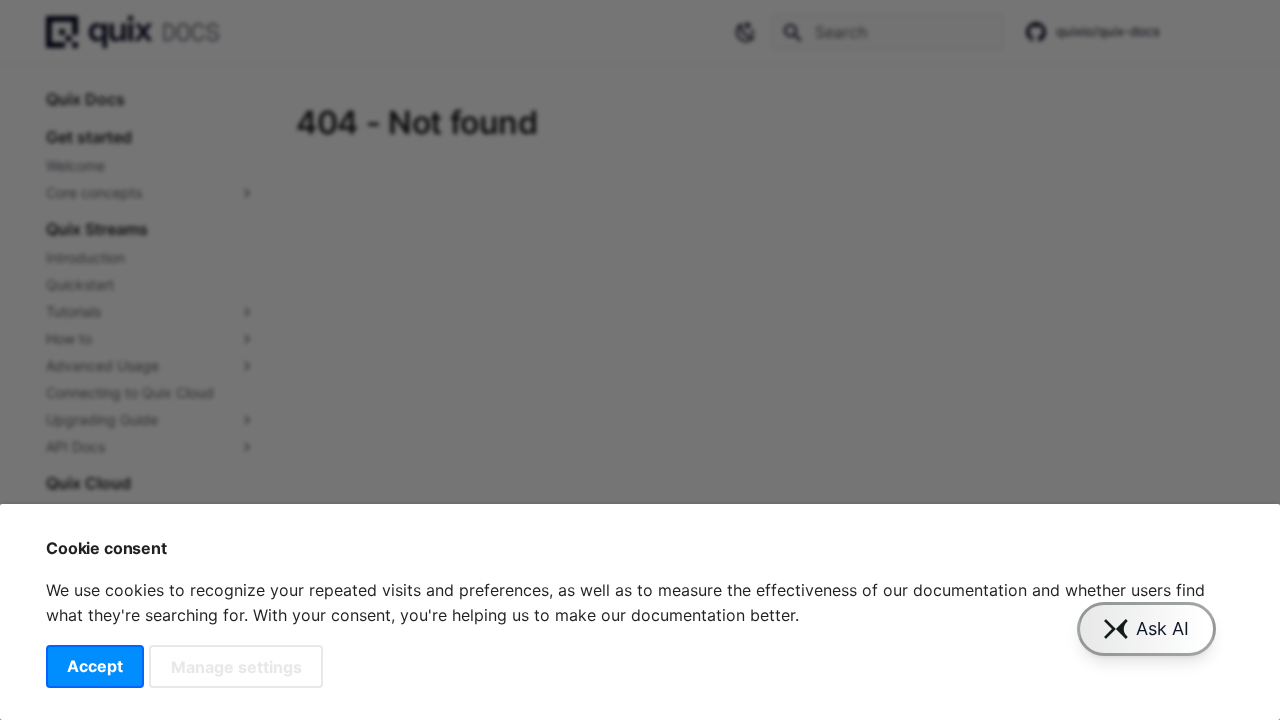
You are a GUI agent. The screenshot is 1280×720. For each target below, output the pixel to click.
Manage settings (236, 666)
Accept (95, 666)
